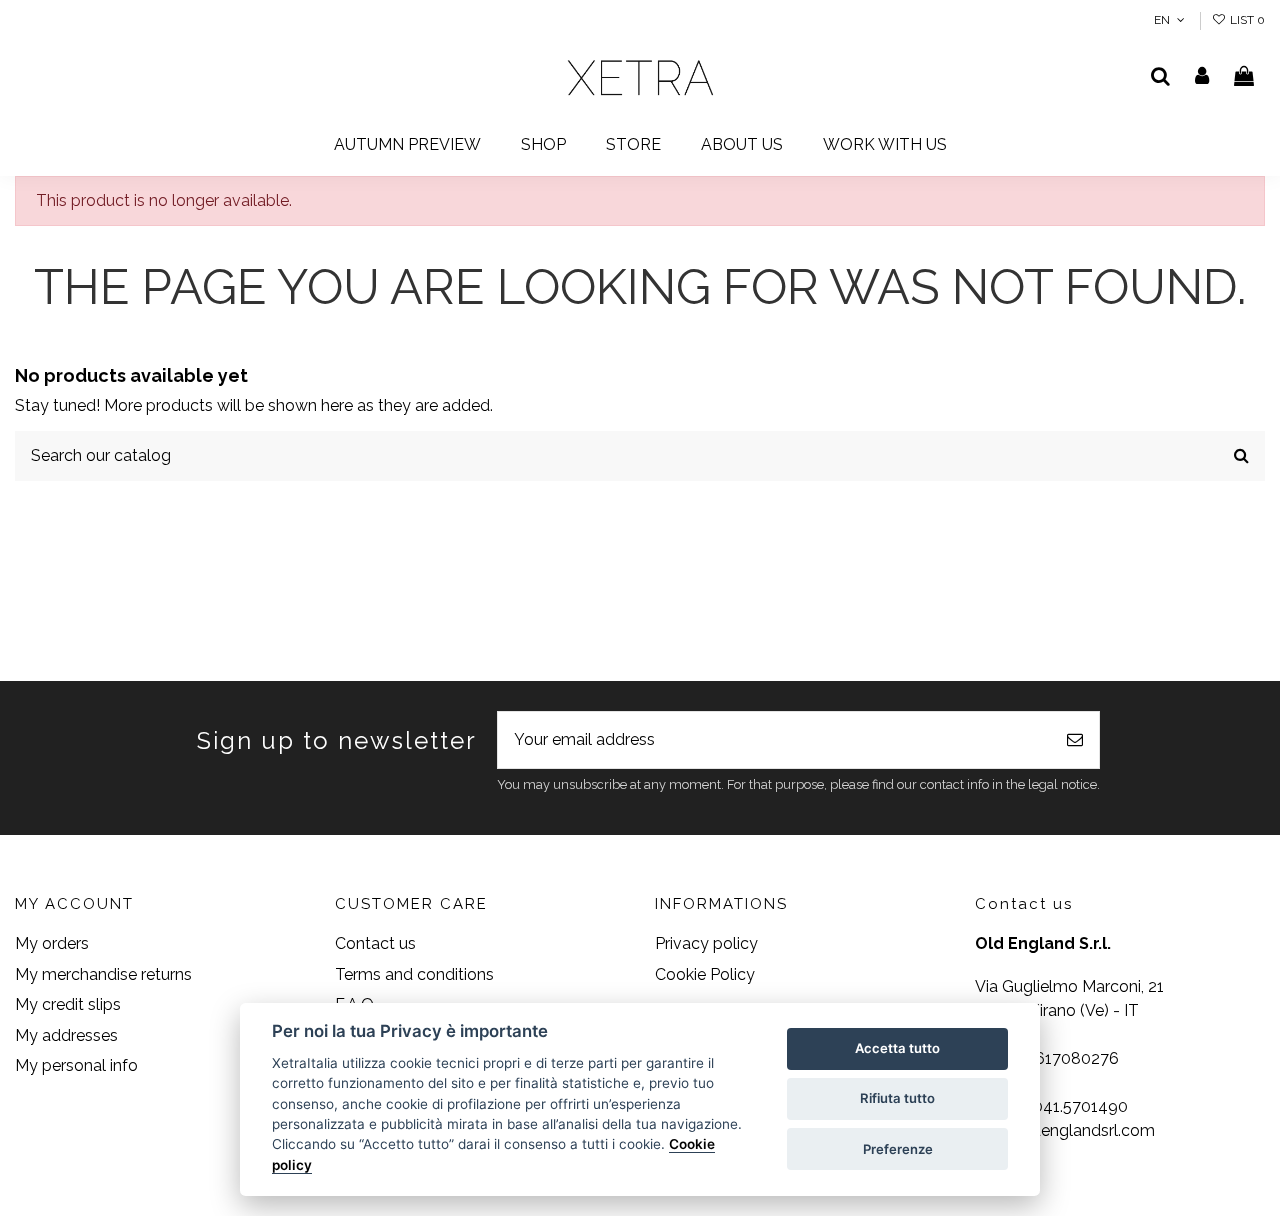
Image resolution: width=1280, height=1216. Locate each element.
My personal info (76, 1065)
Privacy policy (706, 943)
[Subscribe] (1075, 740)
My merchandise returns (103, 974)
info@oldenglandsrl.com (1065, 1130)
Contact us (375, 943)
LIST (1246, 20)
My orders (52, 943)
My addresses (66, 1035)
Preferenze (898, 1149)
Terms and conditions (414, 974)
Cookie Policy (705, 974)
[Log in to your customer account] (1203, 78)
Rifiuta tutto (897, 1098)
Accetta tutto (897, 1048)
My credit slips (68, 1004)
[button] (543, 145)
